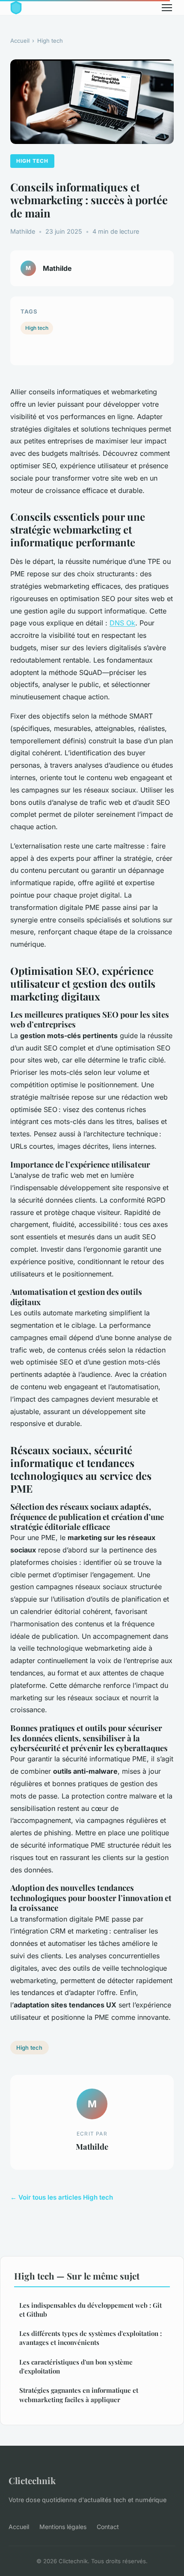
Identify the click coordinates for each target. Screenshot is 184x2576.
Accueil (20, 41)
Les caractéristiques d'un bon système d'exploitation (76, 2366)
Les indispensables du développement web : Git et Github (91, 2310)
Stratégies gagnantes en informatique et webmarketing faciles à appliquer (79, 2395)
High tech (50, 41)
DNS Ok (122, 623)
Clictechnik (32, 2480)
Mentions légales (63, 2527)
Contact (108, 2527)
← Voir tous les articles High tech (62, 2197)
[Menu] (167, 8)
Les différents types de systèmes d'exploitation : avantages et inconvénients (91, 2338)
